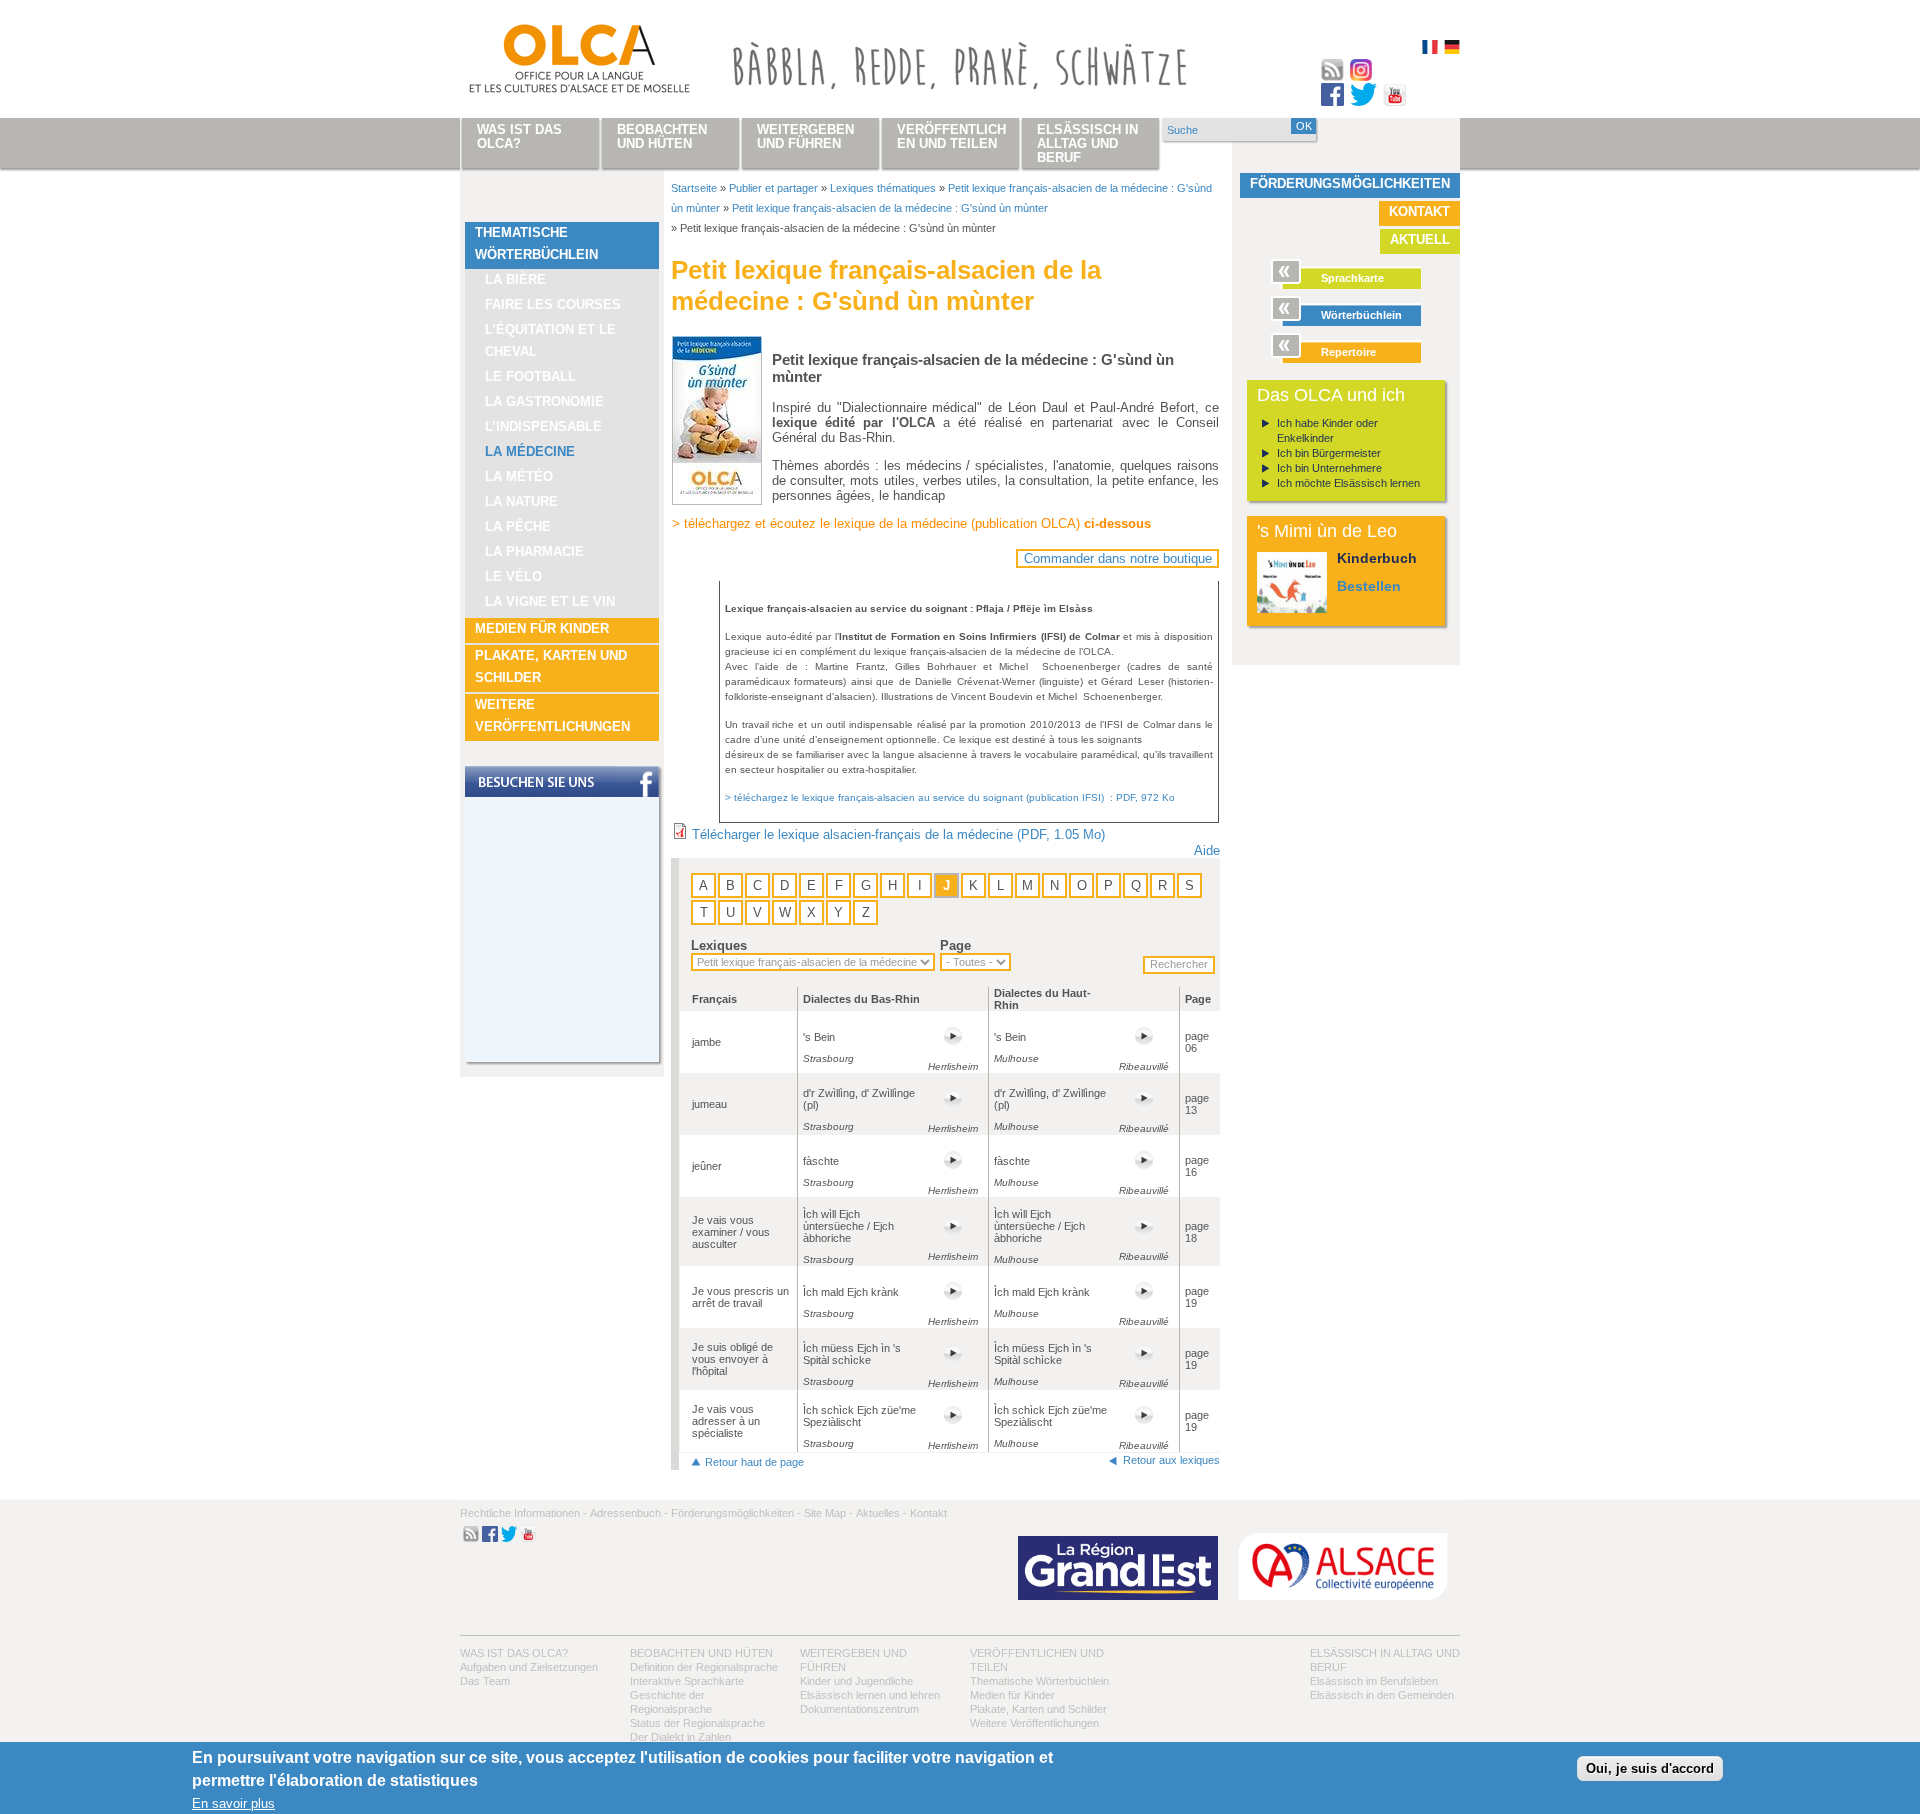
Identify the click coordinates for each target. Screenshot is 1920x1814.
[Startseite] (556, 63)
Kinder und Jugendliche (856, 1681)
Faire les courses (553, 304)
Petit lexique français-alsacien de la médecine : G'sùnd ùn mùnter (890, 208)
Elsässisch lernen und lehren (870, 1695)
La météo (519, 476)
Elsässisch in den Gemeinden (1382, 1695)
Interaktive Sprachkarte (687, 1681)
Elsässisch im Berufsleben (1374, 1681)
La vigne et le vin (550, 601)
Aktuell (1420, 239)
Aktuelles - (881, 1513)
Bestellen (1369, 586)
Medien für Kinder (542, 628)
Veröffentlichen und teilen (951, 136)
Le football (530, 376)
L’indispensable (543, 426)
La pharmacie (534, 551)
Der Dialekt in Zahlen (680, 1737)
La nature (521, 501)
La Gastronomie (544, 401)
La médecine (530, 451)
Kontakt (1419, 211)
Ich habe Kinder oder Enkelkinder (1327, 430)
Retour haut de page (754, 1462)
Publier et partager (773, 188)
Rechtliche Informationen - (523, 1513)
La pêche (518, 526)
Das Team (485, 1681)
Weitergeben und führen (805, 136)
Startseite (694, 188)
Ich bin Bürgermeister (1329, 453)
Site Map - (828, 1513)
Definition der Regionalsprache (704, 1667)
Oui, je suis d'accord (1650, 1768)
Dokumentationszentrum (859, 1709)
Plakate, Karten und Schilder (551, 666)
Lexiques (719, 945)
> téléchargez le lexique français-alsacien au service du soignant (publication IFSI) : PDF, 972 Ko (950, 797)
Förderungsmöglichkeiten (1350, 183)
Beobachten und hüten (701, 1653)
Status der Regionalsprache (697, 1723)
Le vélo (513, 576)
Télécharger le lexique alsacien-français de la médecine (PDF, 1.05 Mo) (898, 834)
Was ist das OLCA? (514, 1653)
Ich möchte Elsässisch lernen (1348, 483)
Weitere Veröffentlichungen (552, 715)
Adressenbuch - (629, 1513)
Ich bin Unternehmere (1329, 468)
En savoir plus (233, 1804)
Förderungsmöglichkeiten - (736, 1513)
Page (955, 945)
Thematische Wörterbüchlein (536, 243)
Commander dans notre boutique (1118, 558)
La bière (515, 279)
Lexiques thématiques (883, 188)
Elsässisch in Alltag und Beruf (1087, 143)
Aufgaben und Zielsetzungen (529, 1667)
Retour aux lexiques (1171, 1460)
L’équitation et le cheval (550, 340)
